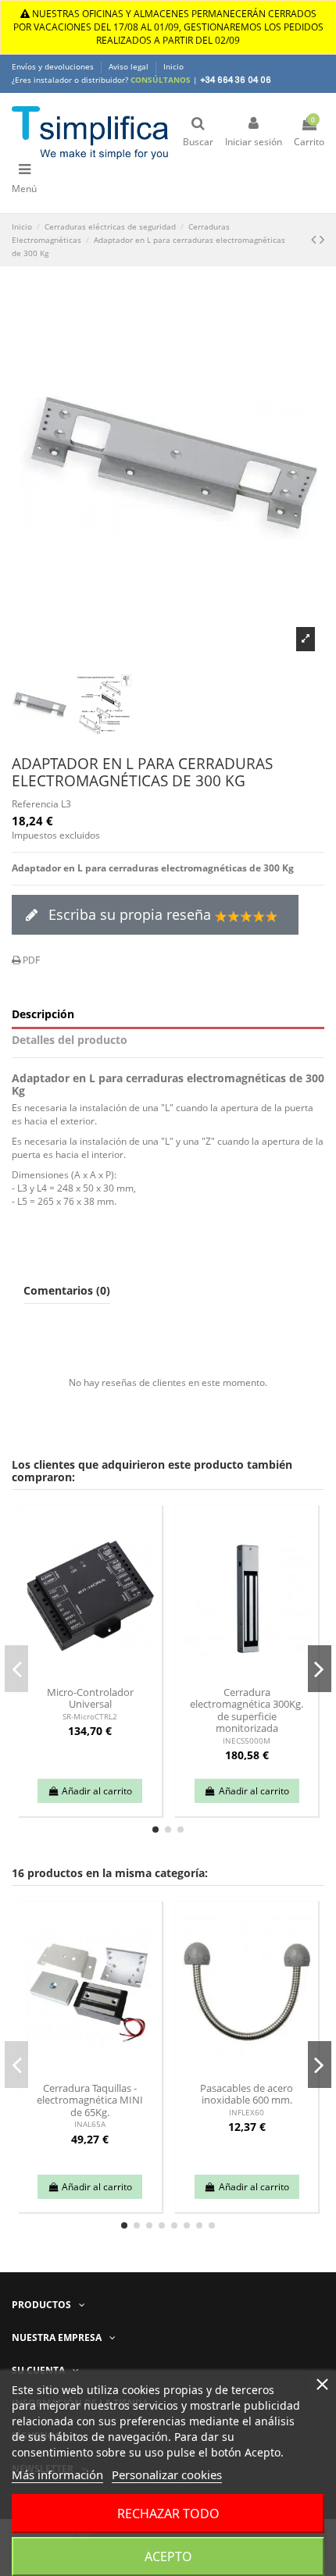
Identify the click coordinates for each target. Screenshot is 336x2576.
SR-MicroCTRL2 (90, 1717)
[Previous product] (315, 239)
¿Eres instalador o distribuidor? (101, 80)
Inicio (173, 66)
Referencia (35, 804)
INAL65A (90, 2124)
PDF (30, 960)
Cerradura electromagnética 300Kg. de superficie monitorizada (247, 1710)
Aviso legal (130, 66)
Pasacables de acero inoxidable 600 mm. (247, 2094)
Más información (57, 2474)
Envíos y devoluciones (54, 66)
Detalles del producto (70, 1040)
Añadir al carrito (97, 1791)
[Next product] (322, 239)
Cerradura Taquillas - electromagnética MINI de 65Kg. (90, 2100)
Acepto (168, 2556)
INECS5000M (247, 1741)
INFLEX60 (247, 2113)
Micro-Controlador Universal (90, 1698)
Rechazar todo (168, 2514)
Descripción (43, 1015)
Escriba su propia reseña (130, 914)
